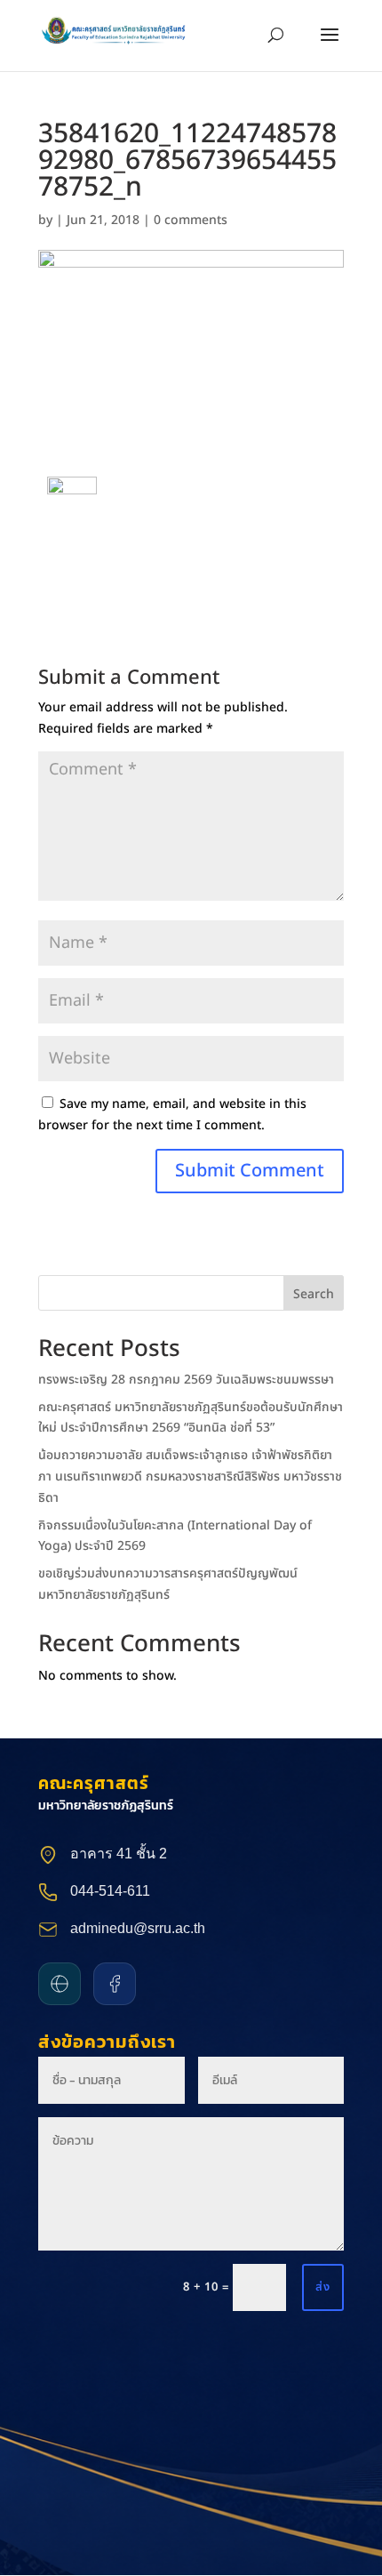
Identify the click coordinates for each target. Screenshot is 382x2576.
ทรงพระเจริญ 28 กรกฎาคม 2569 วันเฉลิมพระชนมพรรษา (186, 1380)
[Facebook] (115, 1984)
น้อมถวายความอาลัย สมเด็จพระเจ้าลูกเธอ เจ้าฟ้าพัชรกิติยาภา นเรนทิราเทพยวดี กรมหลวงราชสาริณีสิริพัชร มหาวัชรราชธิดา (190, 1477)
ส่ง (323, 2287)
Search (314, 1294)
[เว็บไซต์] (60, 1984)
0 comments (191, 220)
